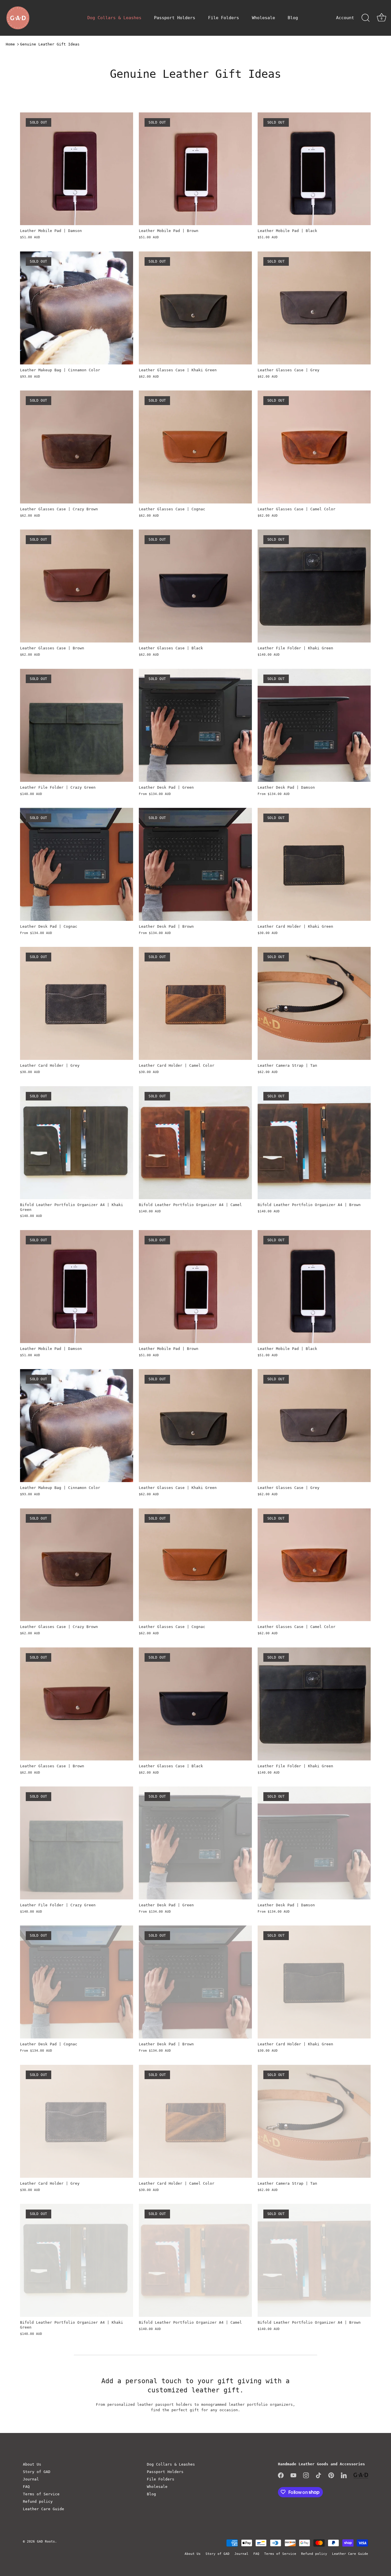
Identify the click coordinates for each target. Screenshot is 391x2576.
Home (10, 44)
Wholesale (263, 18)
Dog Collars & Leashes (114, 18)
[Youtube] (293, 2475)
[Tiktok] (319, 2475)
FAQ (26, 2487)
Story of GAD (37, 2472)
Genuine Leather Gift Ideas (50, 44)
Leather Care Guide (44, 2509)
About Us (32, 2464)
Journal (31, 2479)
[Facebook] (281, 2475)
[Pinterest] (331, 2475)
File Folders (224, 18)
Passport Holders (175, 18)
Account (345, 18)
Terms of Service (41, 2494)
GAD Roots (46, 2542)
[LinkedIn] (344, 2475)
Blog (293, 18)
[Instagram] (306, 2475)
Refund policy (38, 2501)
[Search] (366, 18)
